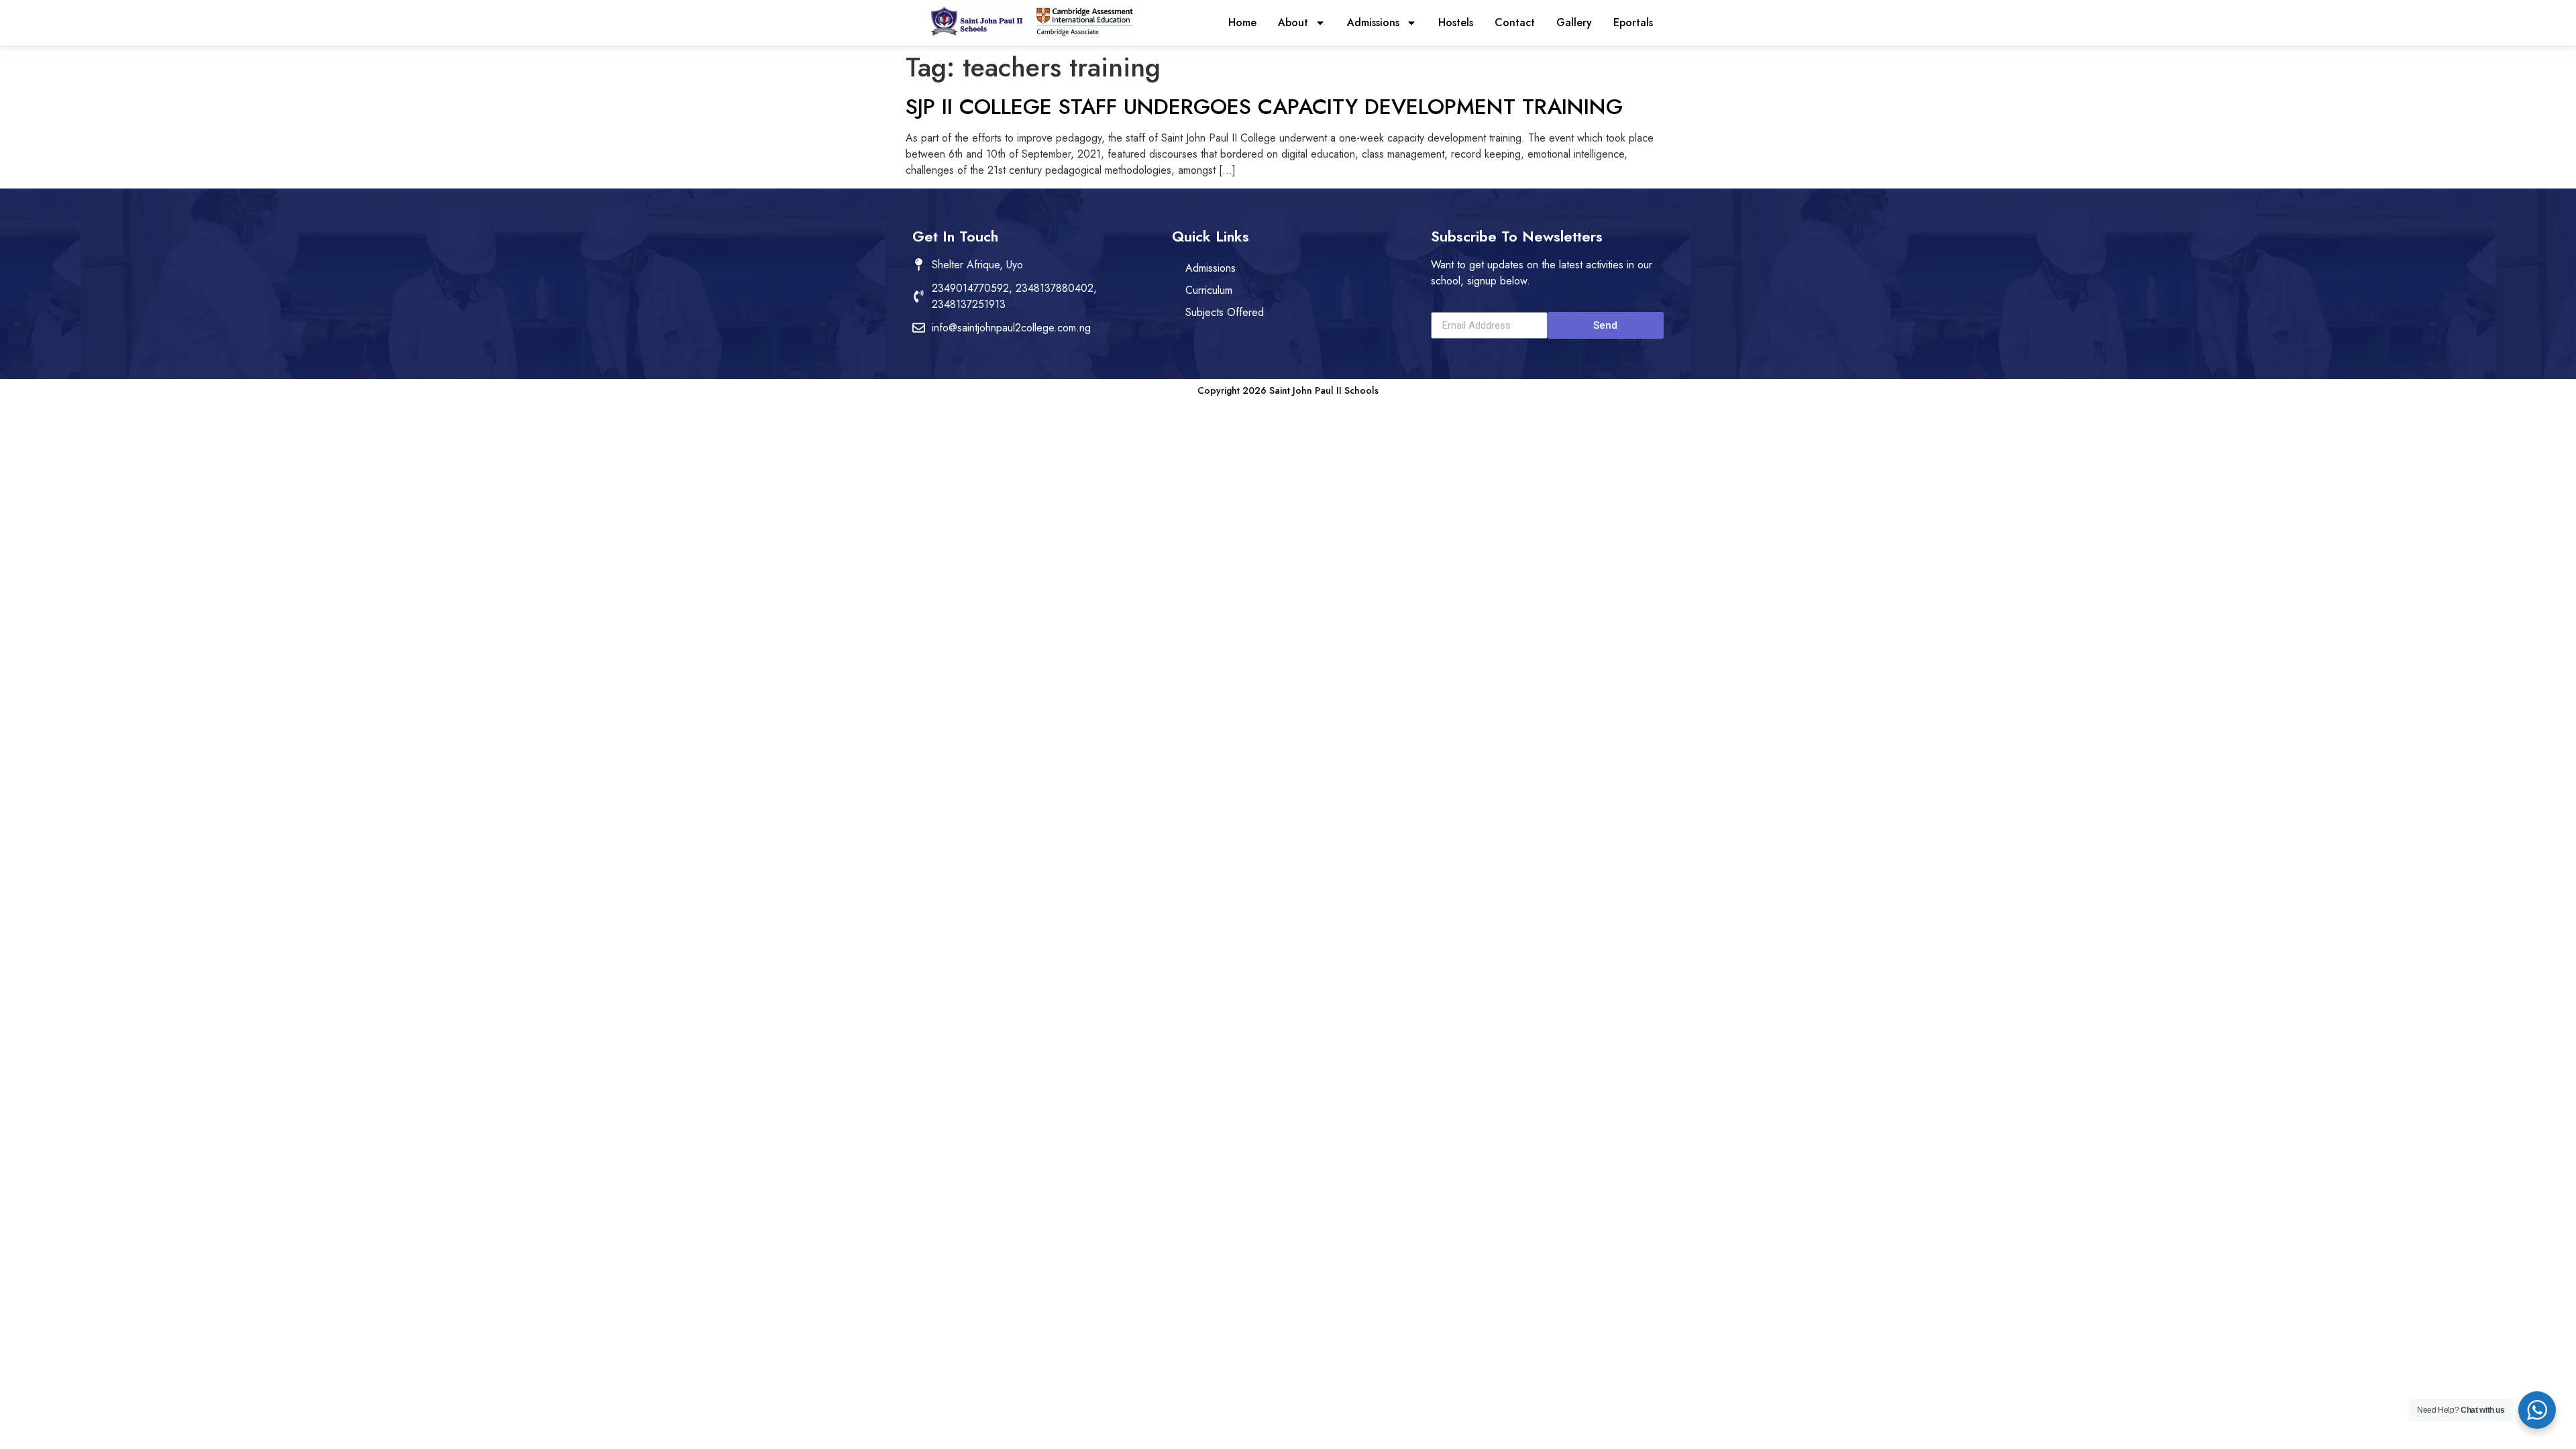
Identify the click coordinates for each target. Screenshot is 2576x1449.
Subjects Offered (1225, 312)
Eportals (1633, 22)
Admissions (1373, 22)
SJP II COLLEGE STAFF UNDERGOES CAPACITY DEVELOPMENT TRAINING (1264, 107)
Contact (1515, 22)
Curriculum (1209, 290)
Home (1242, 22)
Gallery (1574, 22)
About (1293, 22)
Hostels (1456, 22)
